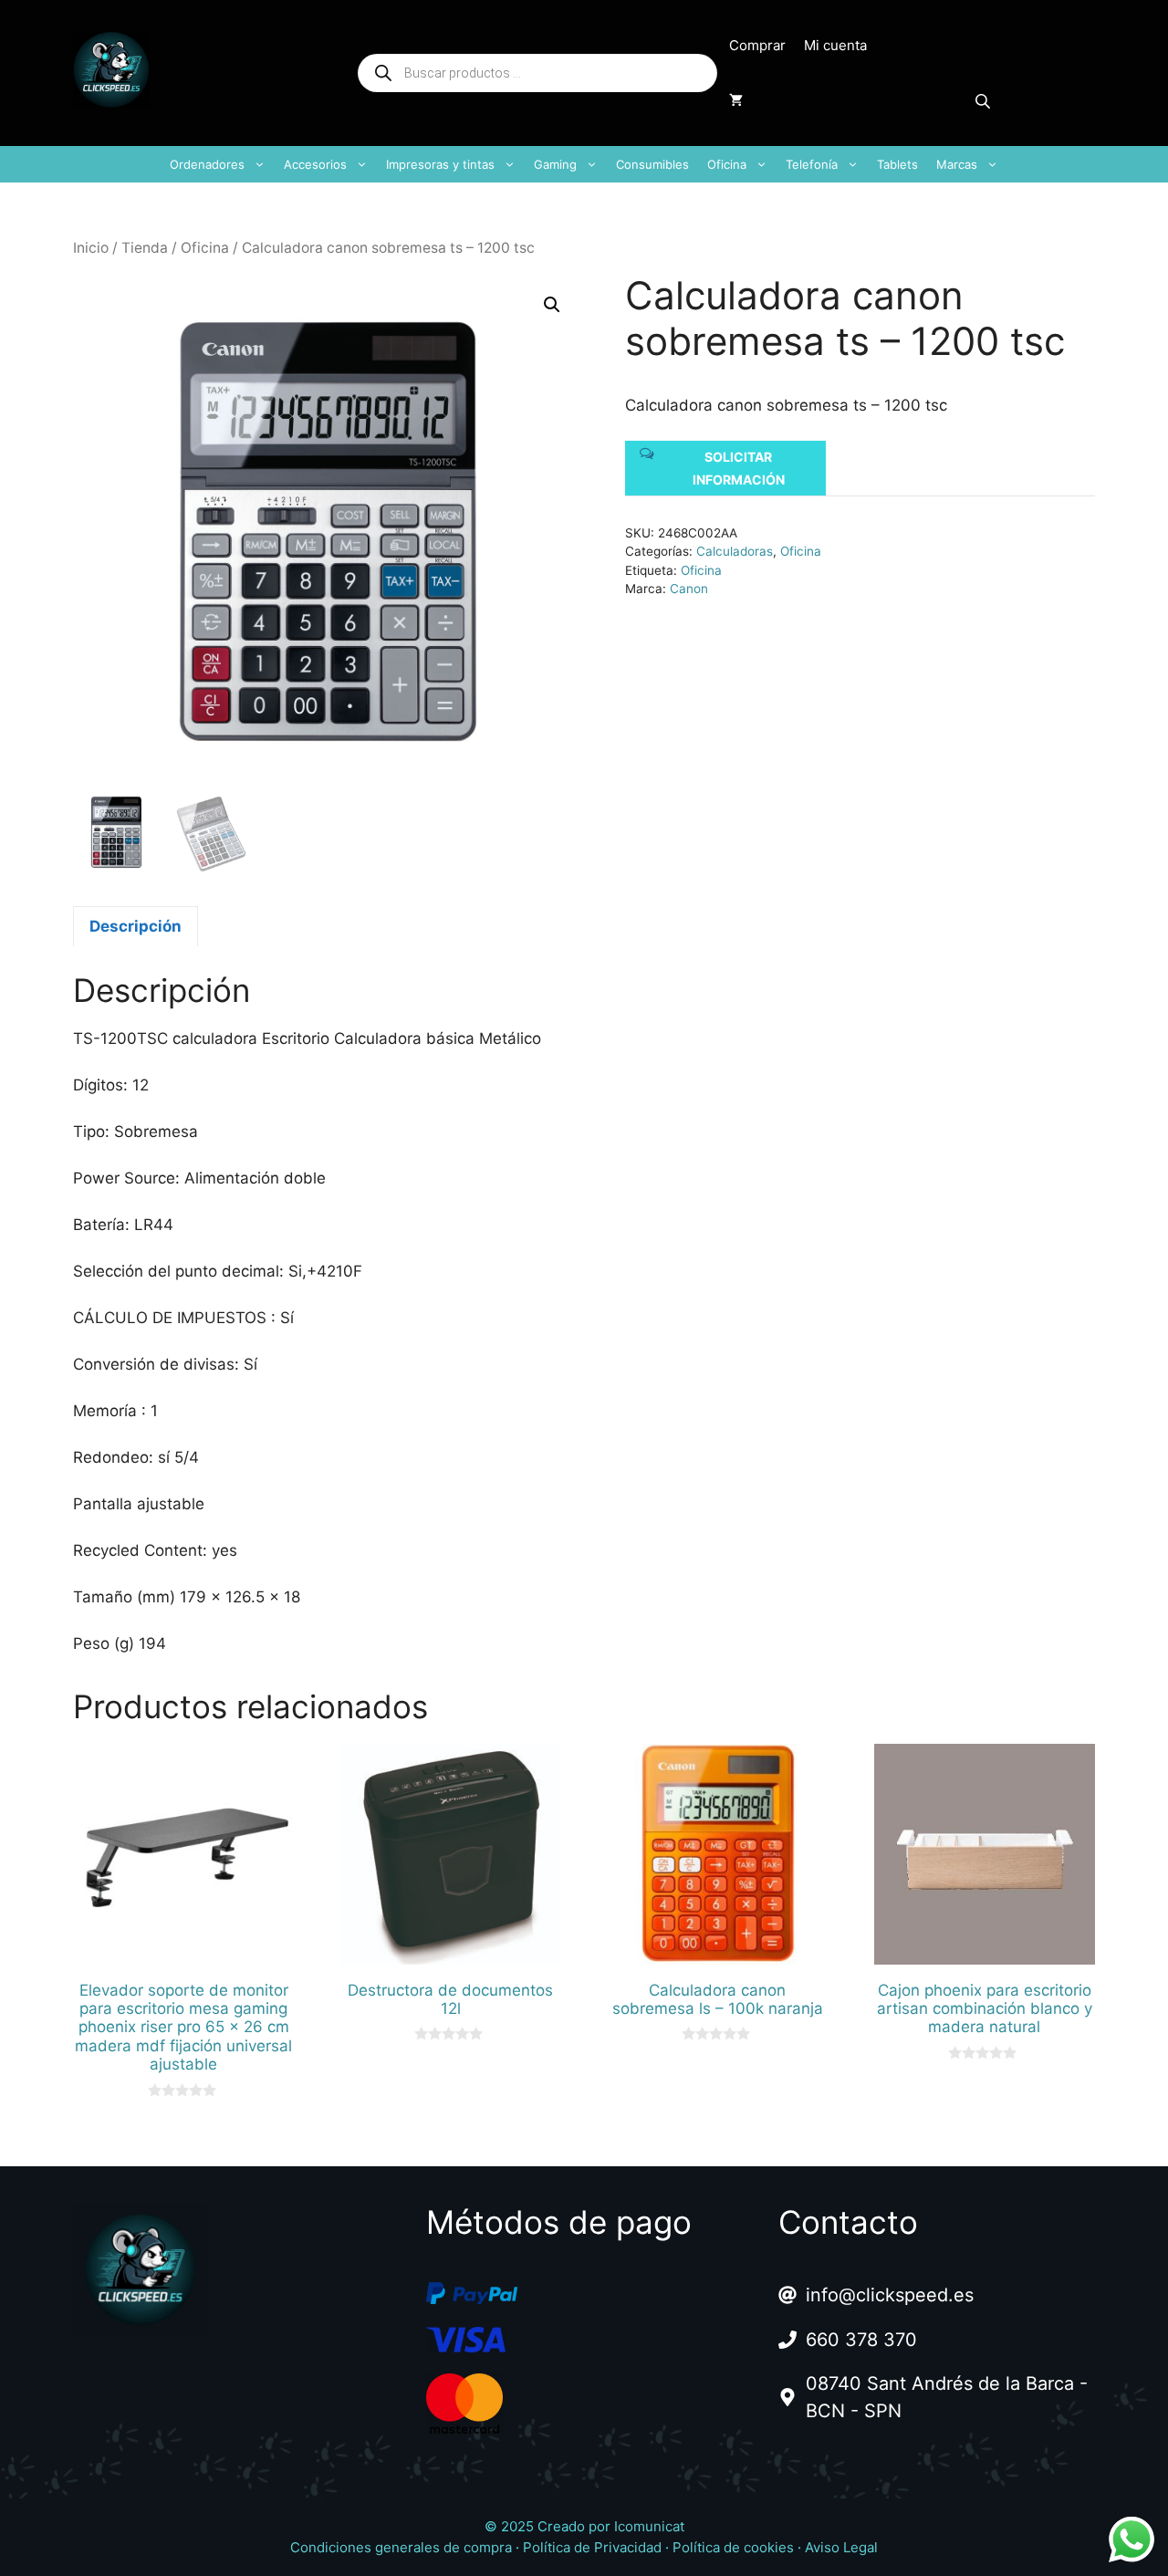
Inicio (91, 248)
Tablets (897, 164)
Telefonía (812, 164)
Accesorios (315, 164)
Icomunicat (649, 2526)
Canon (689, 589)
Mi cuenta (835, 45)
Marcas (957, 164)
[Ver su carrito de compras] (736, 100)
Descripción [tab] (136, 926)
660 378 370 (861, 2340)
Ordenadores (207, 164)
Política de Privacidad (592, 2547)
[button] (552, 305)
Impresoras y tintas (440, 164)
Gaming (555, 164)
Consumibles (652, 164)
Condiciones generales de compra (401, 2547)
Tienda (145, 248)
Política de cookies (733, 2547)
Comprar (757, 45)
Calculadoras (735, 551)
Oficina (727, 164)
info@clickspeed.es (890, 2295)
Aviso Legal (841, 2547)
